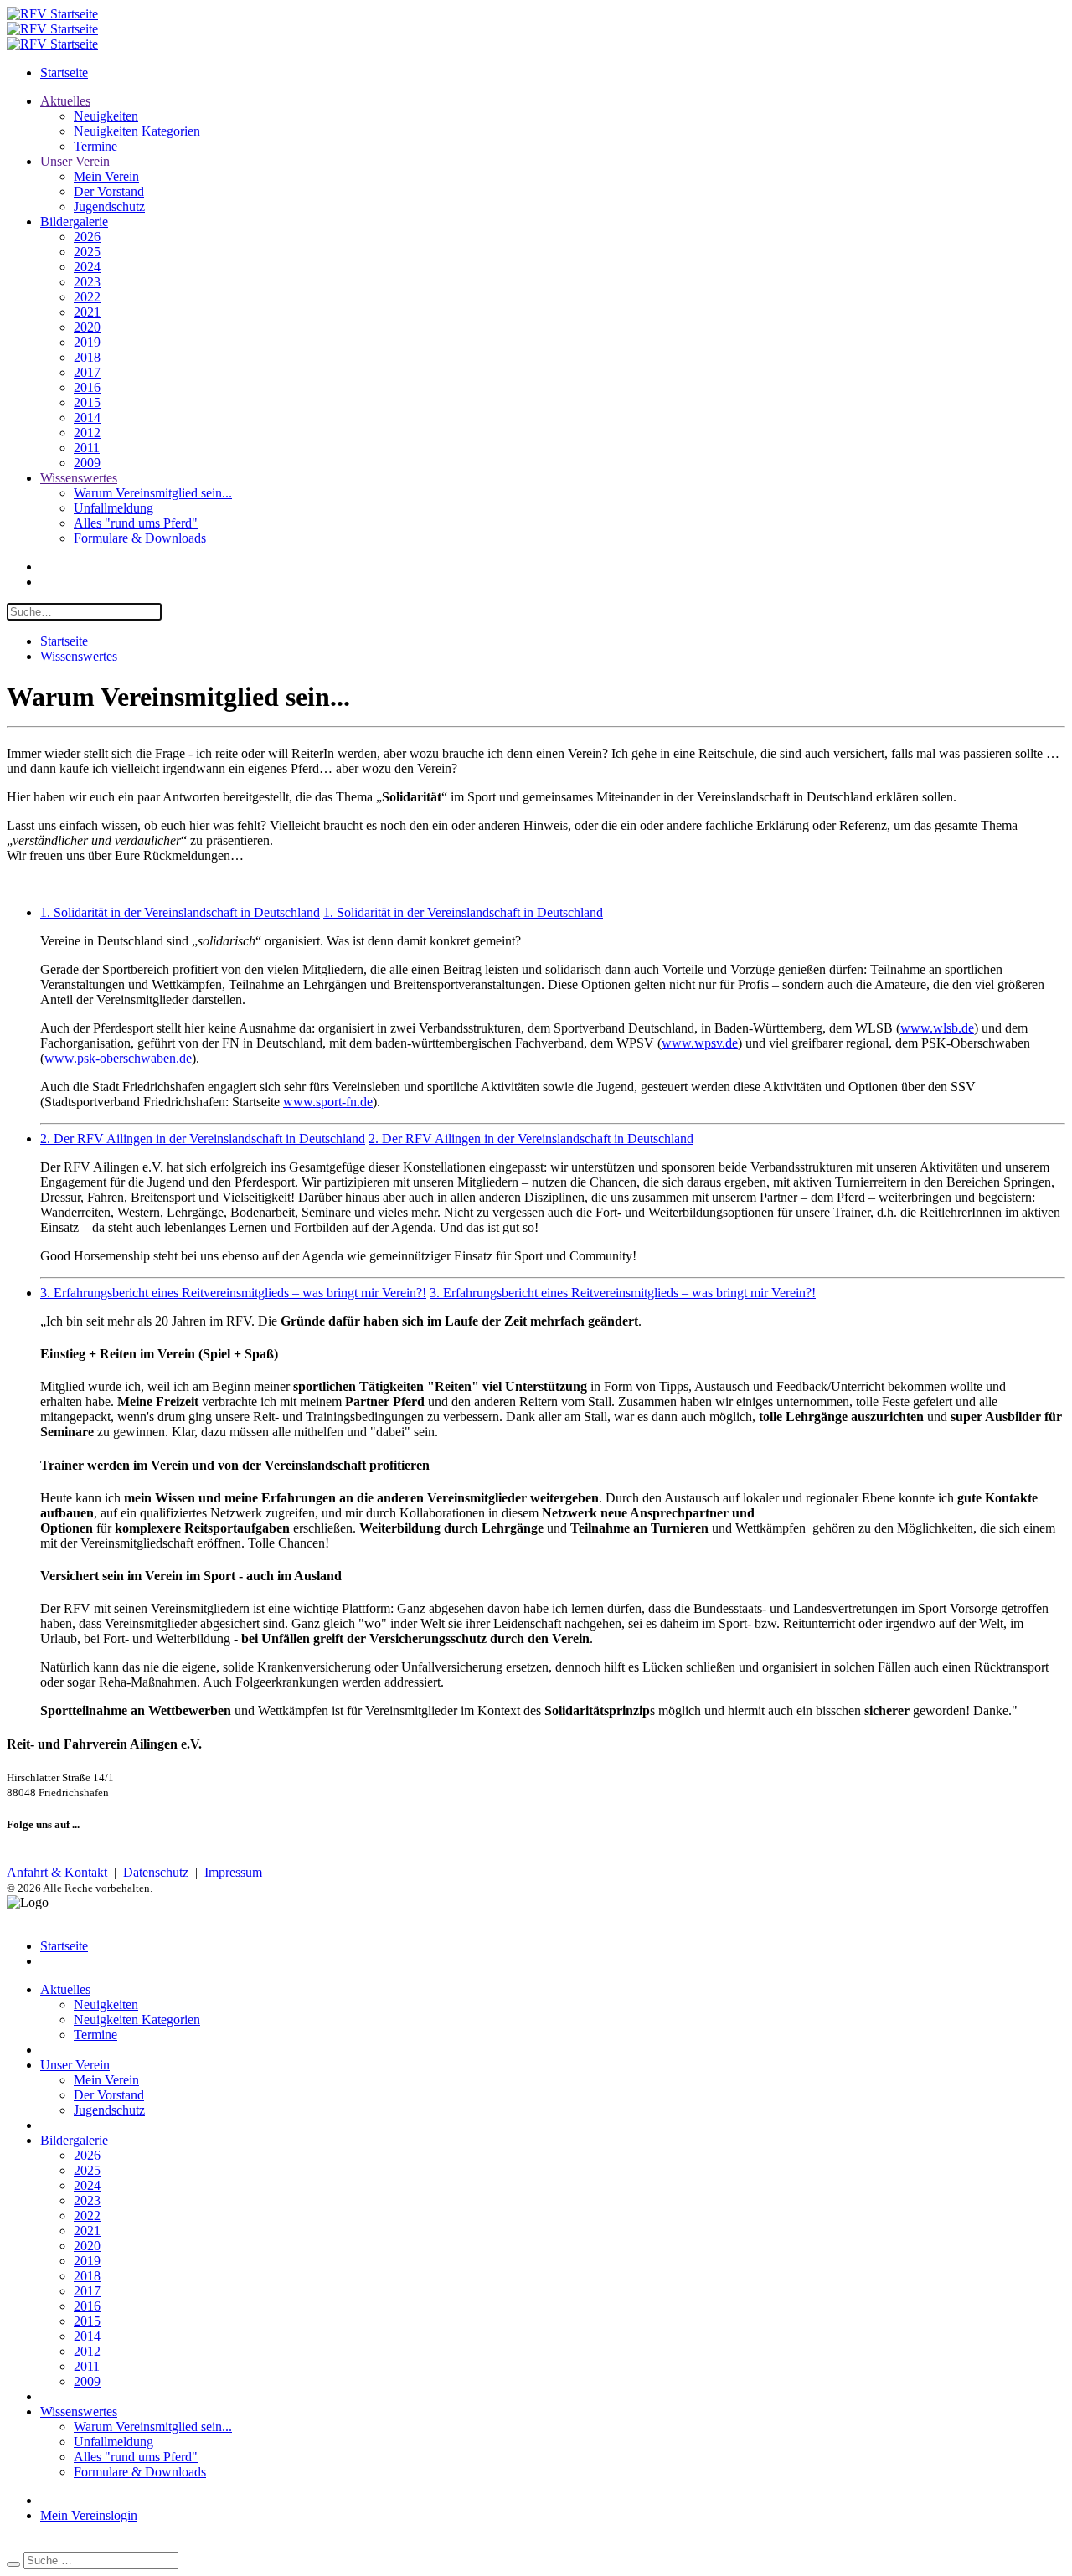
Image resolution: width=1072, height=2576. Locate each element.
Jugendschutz (109, 206)
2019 (87, 342)
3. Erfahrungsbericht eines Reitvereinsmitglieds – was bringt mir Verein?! (233, 1293)
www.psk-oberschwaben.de (118, 1058)
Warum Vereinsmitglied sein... (153, 493)
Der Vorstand (109, 191)
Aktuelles (65, 101)
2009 (87, 463)
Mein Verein (106, 176)
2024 (87, 267)
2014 (87, 417)
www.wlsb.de (937, 1028)
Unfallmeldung (113, 508)
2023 (87, 282)
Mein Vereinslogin (89, 2515)
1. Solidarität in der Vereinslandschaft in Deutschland (180, 912)
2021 (87, 312)
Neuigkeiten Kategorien (137, 131)
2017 (87, 372)
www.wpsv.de (700, 1043)
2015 (87, 402)
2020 (87, 327)
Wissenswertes (79, 478)
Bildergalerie (74, 222)
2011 (87, 448)
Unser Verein (75, 161)
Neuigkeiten (106, 116)
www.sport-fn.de (328, 1102)
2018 (87, 357)
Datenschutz (156, 1872)
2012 (87, 433)
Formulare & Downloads (140, 538)
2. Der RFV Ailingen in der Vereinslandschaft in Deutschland (203, 1139)
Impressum (233, 1872)
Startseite (64, 72)
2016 (87, 387)
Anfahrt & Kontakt (57, 1872)
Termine (95, 146)
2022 (87, 297)
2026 (87, 237)
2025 (87, 252)
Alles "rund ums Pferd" (136, 523)
